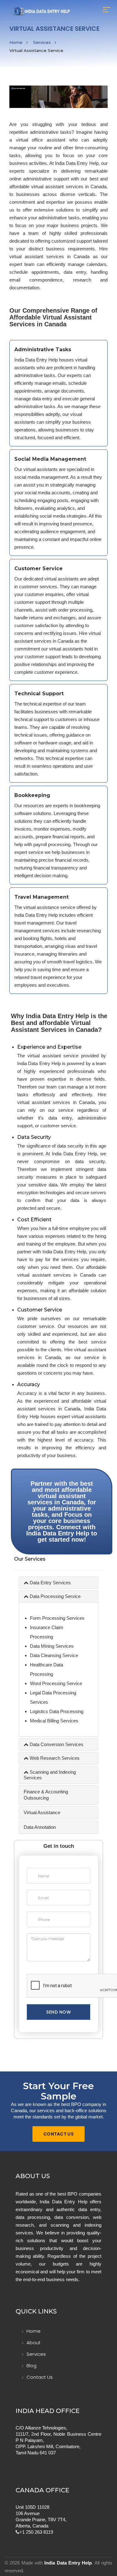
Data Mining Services (52, 1646)
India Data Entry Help (68, 2563)
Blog (32, 2366)
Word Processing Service (56, 1683)
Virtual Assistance (42, 1812)
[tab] (58, 1583)
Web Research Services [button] (54, 1758)
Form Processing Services (57, 1618)
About (34, 2343)
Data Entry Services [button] (50, 1583)
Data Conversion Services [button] (56, 1744)
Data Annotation (40, 1827)
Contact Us (58, 2134)
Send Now (58, 2012)
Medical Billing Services (54, 1721)
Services (42, 42)
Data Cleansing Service (54, 1655)
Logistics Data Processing (57, 1711)
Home (16, 42)
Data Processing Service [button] (54, 1596)
